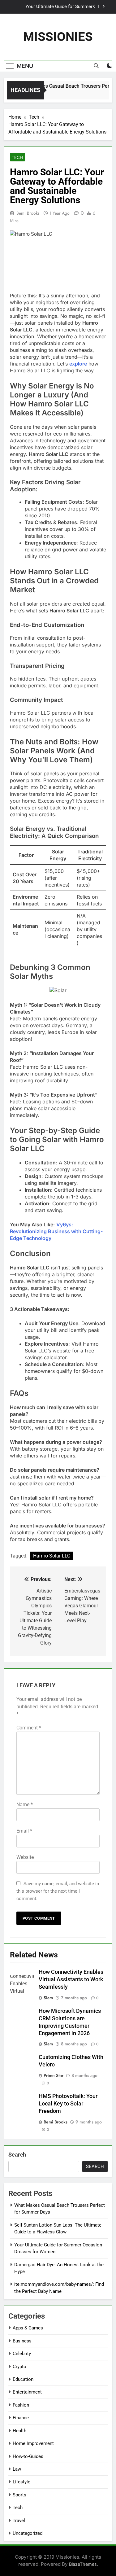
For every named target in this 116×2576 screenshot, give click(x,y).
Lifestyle (21, 2482)
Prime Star (54, 2075)
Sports (19, 2495)
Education (23, 2379)
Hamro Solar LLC (52, 1556)
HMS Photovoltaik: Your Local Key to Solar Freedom (68, 2104)
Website (25, 1857)
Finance (21, 2418)
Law (17, 2469)
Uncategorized (28, 2533)
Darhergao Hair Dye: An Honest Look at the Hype (52, 8)
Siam (48, 1998)
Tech (17, 157)
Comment (29, 1728)
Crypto (19, 2367)
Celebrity (22, 2354)
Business (22, 2341)
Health (19, 2431)
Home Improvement (33, 2443)
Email (24, 1831)
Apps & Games (28, 2328)
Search (17, 2155)
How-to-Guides (28, 2456)
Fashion (21, 2405)
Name (25, 1805)
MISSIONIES (58, 37)
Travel (19, 2521)
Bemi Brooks (28, 213)
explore (78, 364)
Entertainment (27, 2392)
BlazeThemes (83, 2564)
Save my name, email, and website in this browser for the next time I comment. (58, 1891)
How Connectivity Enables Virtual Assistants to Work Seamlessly (71, 1979)
